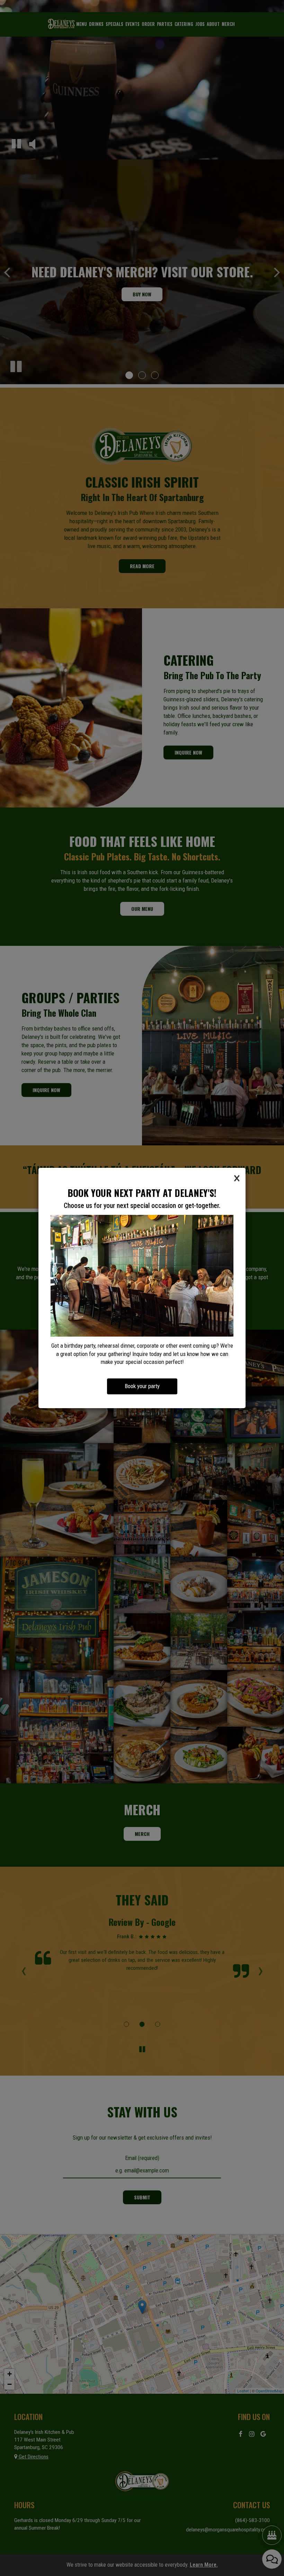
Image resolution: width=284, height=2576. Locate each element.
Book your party (142, 1386)
